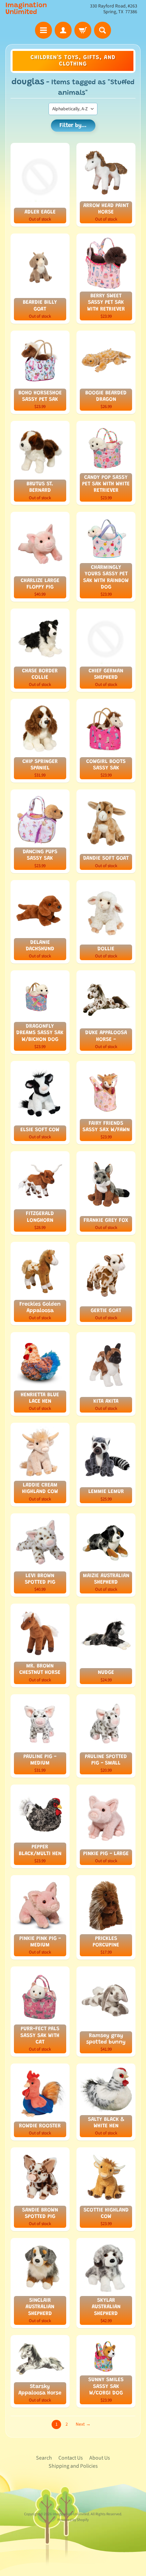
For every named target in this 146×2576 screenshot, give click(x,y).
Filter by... (73, 126)
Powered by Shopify (73, 2520)
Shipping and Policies (73, 2466)
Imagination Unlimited (26, 9)
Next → (83, 2424)
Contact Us (71, 2458)
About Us (100, 2458)
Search (44, 2458)
